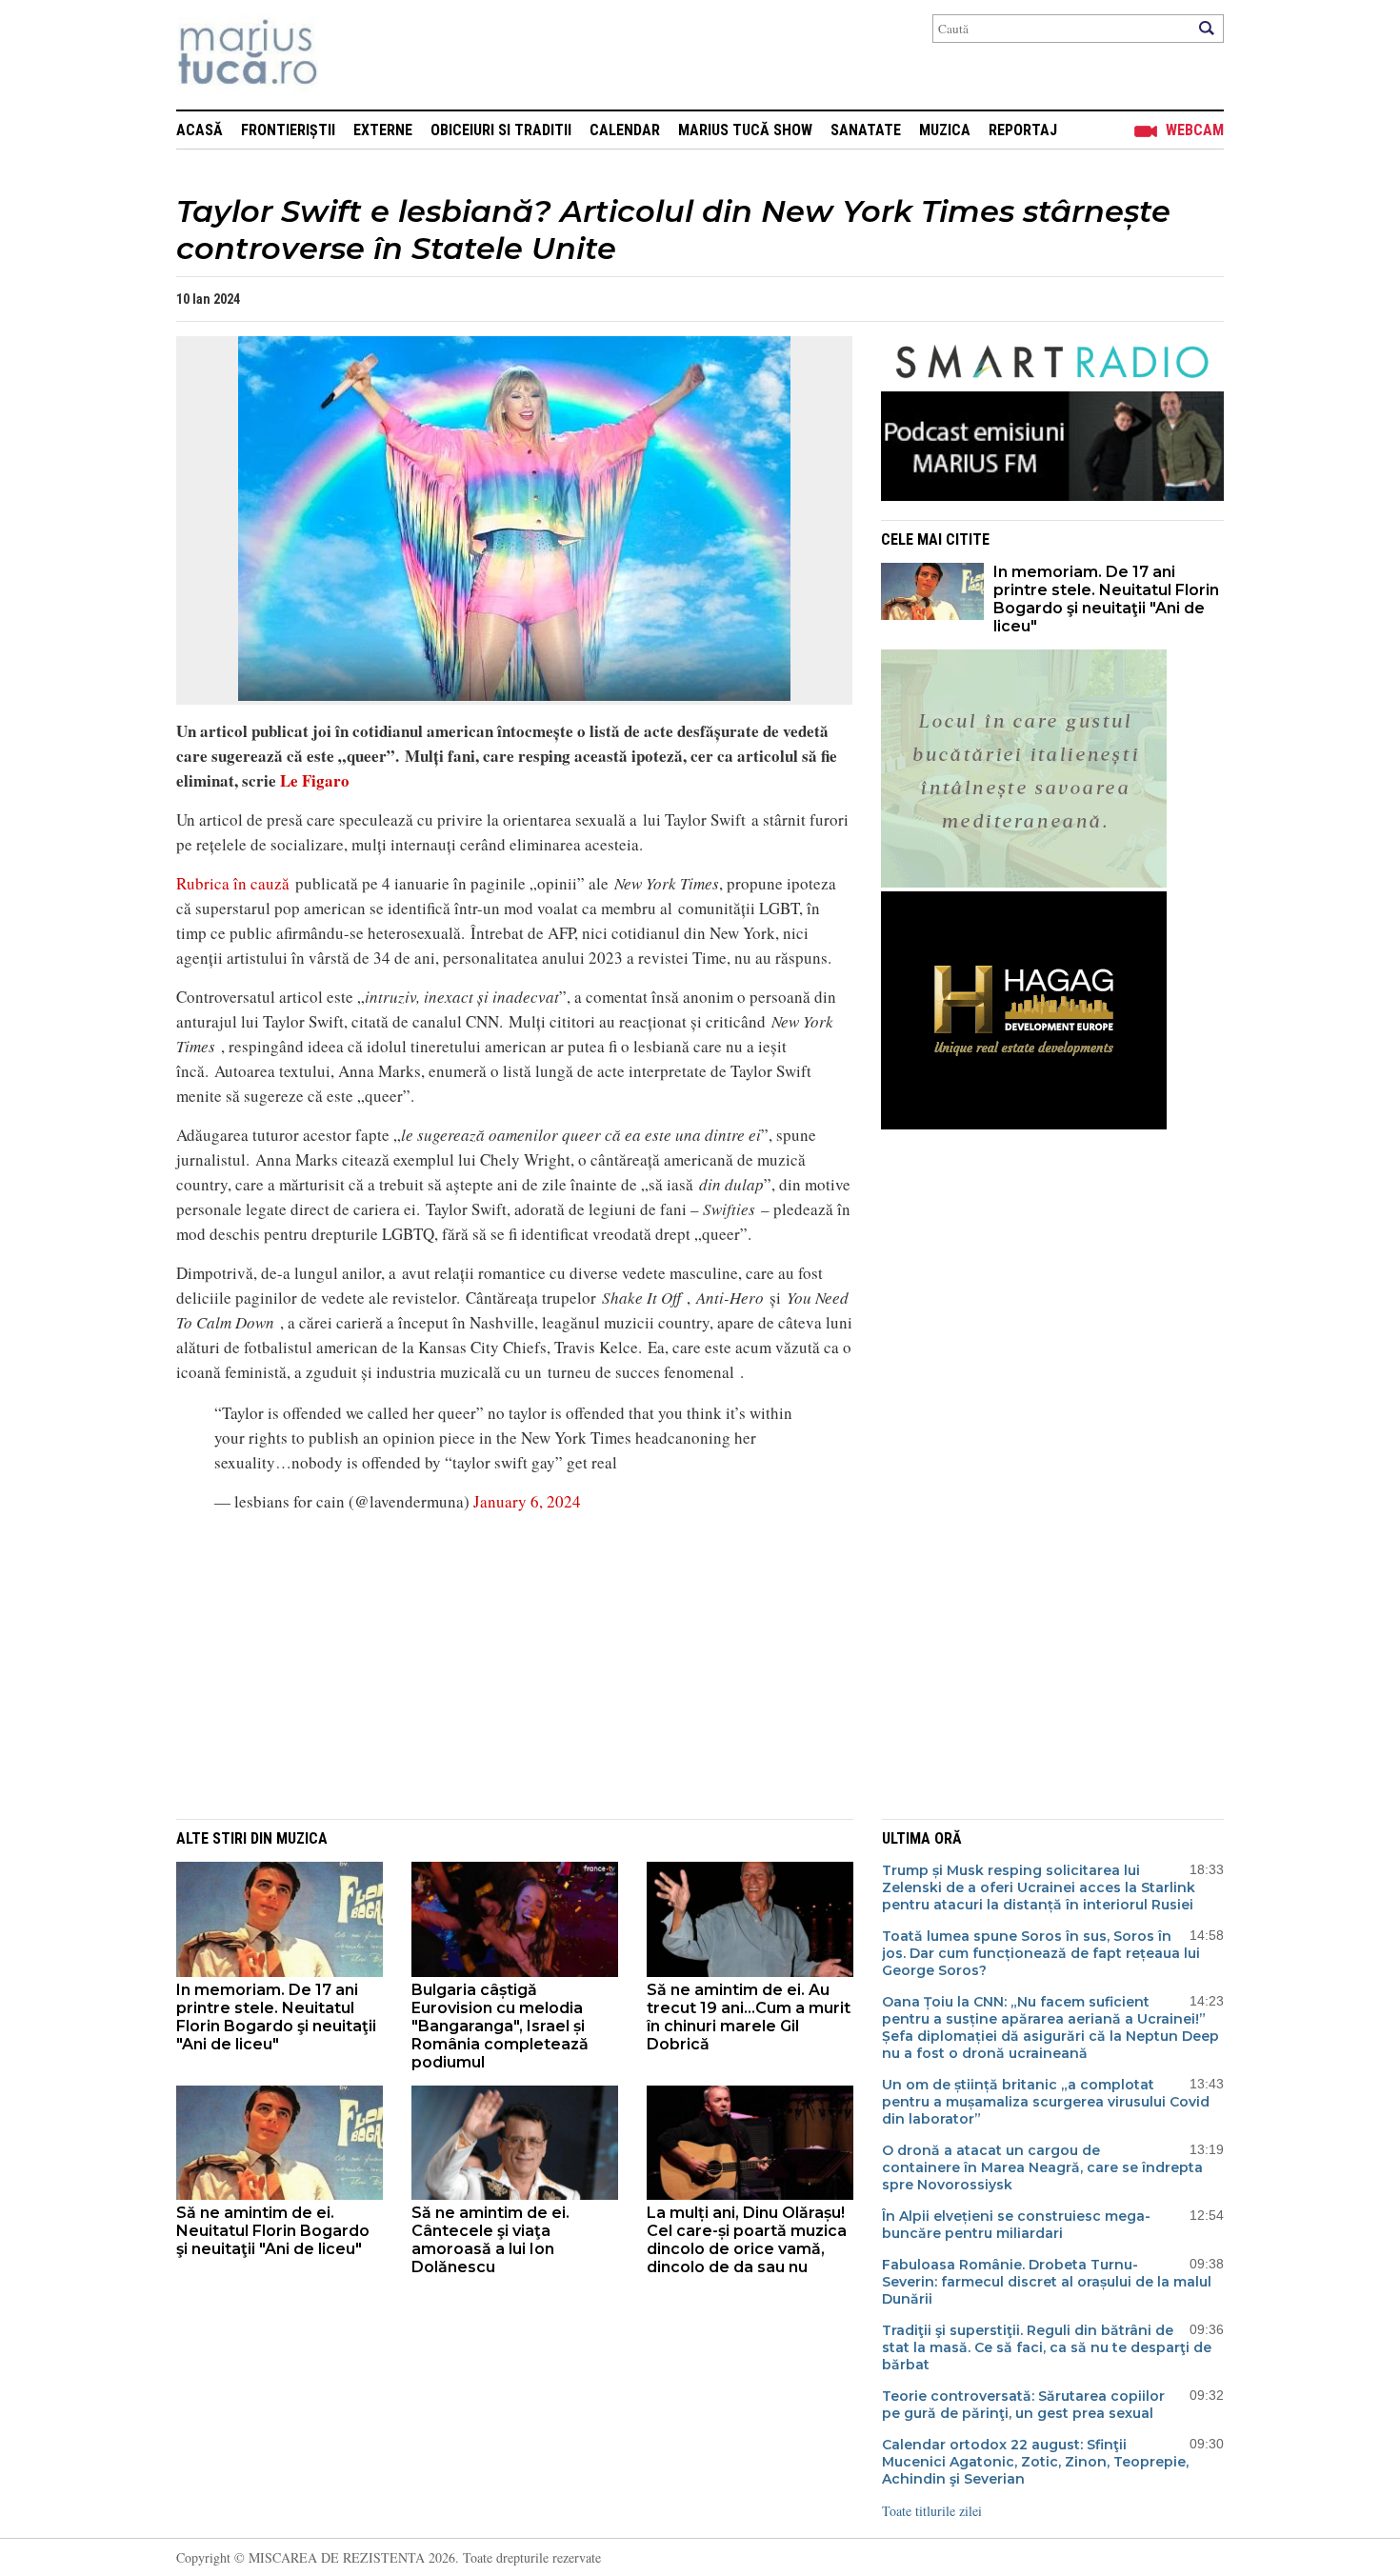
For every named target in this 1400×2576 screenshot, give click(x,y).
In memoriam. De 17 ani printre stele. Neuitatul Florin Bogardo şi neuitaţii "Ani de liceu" (1106, 599)
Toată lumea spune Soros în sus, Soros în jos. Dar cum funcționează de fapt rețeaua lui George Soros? (1041, 1953)
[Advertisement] (500, 1664)
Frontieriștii (288, 130)
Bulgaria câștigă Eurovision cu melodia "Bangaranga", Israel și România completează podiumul (500, 2026)
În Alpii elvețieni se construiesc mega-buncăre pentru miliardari (1016, 2225)
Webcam (1195, 130)
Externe (383, 130)
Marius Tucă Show (745, 130)
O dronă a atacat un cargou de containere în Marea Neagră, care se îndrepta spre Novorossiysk (1042, 2167)
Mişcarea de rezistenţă (350, 55)
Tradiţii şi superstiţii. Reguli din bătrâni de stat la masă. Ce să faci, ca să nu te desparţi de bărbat (1047, 2347)
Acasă (200, 130)
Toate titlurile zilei (932, 2511)
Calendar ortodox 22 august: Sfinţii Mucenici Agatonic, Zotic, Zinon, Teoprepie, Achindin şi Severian (1035, 2462)
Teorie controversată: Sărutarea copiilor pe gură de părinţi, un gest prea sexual (1023, 2405)
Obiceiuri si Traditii (501, 130)
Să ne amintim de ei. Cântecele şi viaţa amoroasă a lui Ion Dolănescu (490, 2240)
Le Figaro (313, 780)
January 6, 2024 (527, 1501)
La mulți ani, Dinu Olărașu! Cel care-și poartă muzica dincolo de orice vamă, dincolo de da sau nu (747, 2240)
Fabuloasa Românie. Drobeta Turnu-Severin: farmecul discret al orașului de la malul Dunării (1047, 2282)
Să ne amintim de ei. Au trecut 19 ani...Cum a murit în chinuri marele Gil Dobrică (749, 2017)
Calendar (625, 130)
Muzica (945, 130)
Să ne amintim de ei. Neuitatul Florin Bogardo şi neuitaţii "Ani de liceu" (273, 2231)
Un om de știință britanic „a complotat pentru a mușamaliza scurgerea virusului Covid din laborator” (1046, 2102)
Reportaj (1023, 130)
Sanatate (866, 130)
